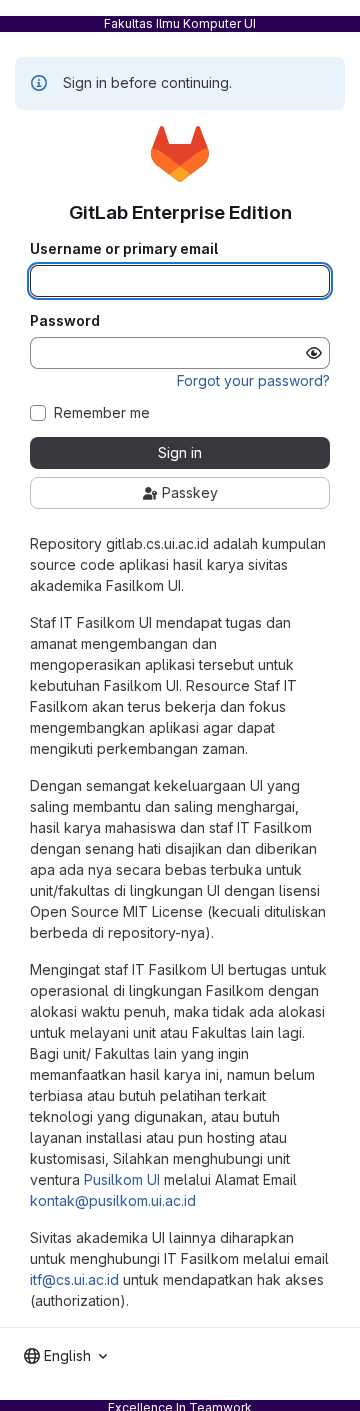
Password (65, 321)
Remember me (102, 413)
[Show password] (314, 353)
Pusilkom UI (122, 1179)
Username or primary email (124, 249)
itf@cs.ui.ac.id (74, 1279)
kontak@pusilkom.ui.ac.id (113, 1200)
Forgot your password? (253, 380)
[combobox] (65, 1356)
